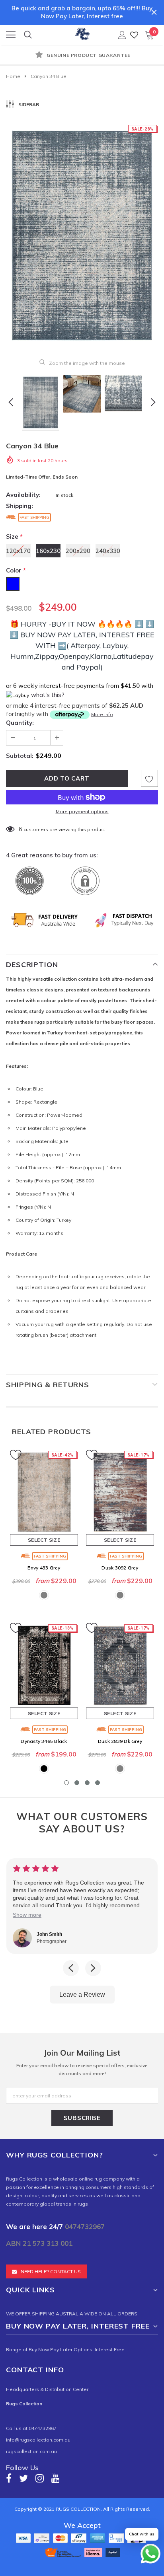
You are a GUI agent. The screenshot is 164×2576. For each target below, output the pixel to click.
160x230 (48, 551)
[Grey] (44, 1595)
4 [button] (98, 1783)
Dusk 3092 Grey (120, 1568)
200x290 (78, 551)
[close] (154, 12)
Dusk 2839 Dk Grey (120, 1741)
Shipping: (20, 506)
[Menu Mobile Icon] (11, 35)
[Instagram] (40, 2478)
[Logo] (82, 33)
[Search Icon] (28, 35)
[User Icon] (122, 35)
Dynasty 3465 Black (44, 1741)
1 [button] (66, 1783)
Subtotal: (20, 756)
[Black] (44, 1769)
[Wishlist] (134, 35)
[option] (82, 56)
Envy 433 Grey (44, 1568)
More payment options (82, 811)
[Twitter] (23, 2478)
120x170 (18, 551)
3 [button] (87, 1783)
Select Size (44, 1540)
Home (13, 76)
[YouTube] (56, 2478)
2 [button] (77, 1783)
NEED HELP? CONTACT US (51, 2271)
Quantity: (20, 723)
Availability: (23, 495)
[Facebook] (9, 2478)
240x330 (108, 551)
